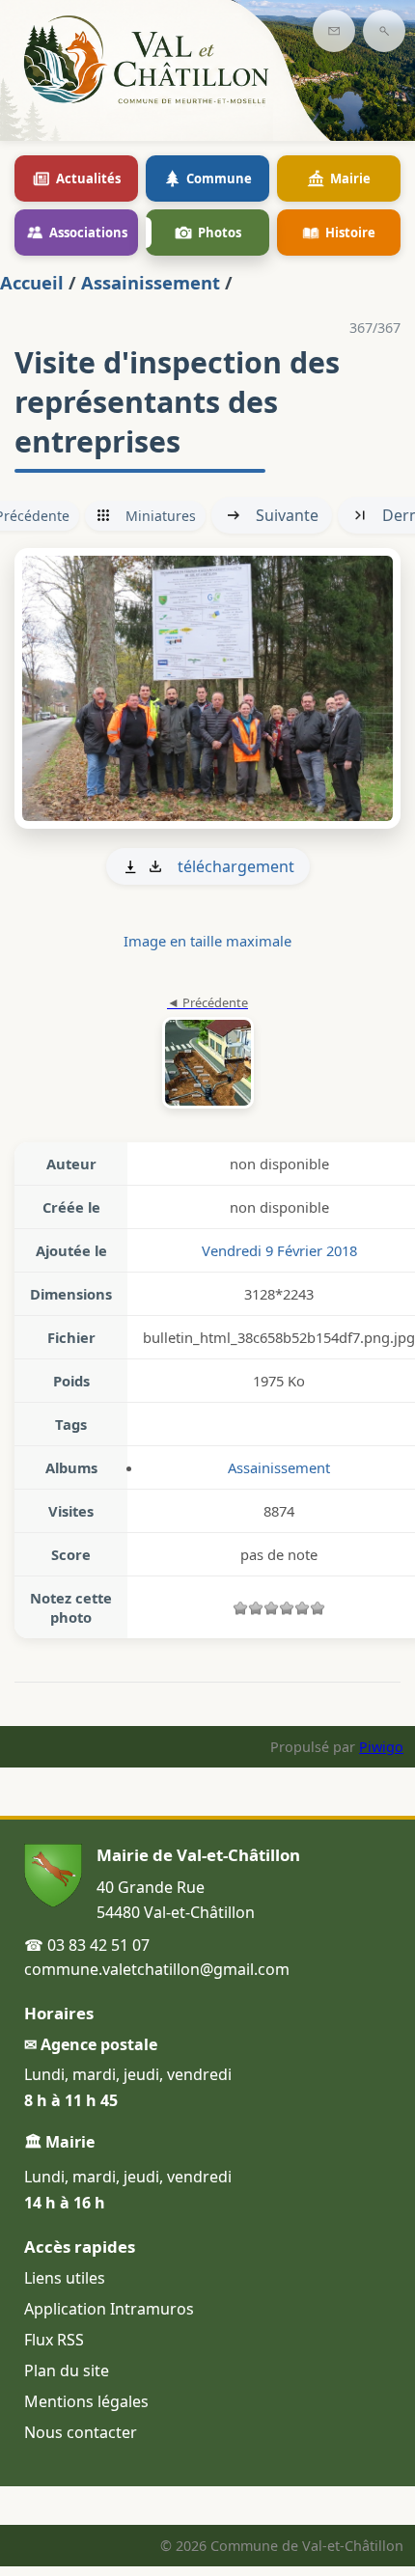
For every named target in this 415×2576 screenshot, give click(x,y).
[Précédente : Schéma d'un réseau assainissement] (208, 1054)
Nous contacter (81, 2432)
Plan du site (67, 2370)
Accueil (32, 282)
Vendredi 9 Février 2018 (279, 1250)
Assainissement (151, 282)
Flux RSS (54, 2340)
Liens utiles (65, 2278)
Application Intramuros (109, 2309)
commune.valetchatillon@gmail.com (157, 1969)
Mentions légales (86, 2401)
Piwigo (381, 1747)
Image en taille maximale (207, 941)
